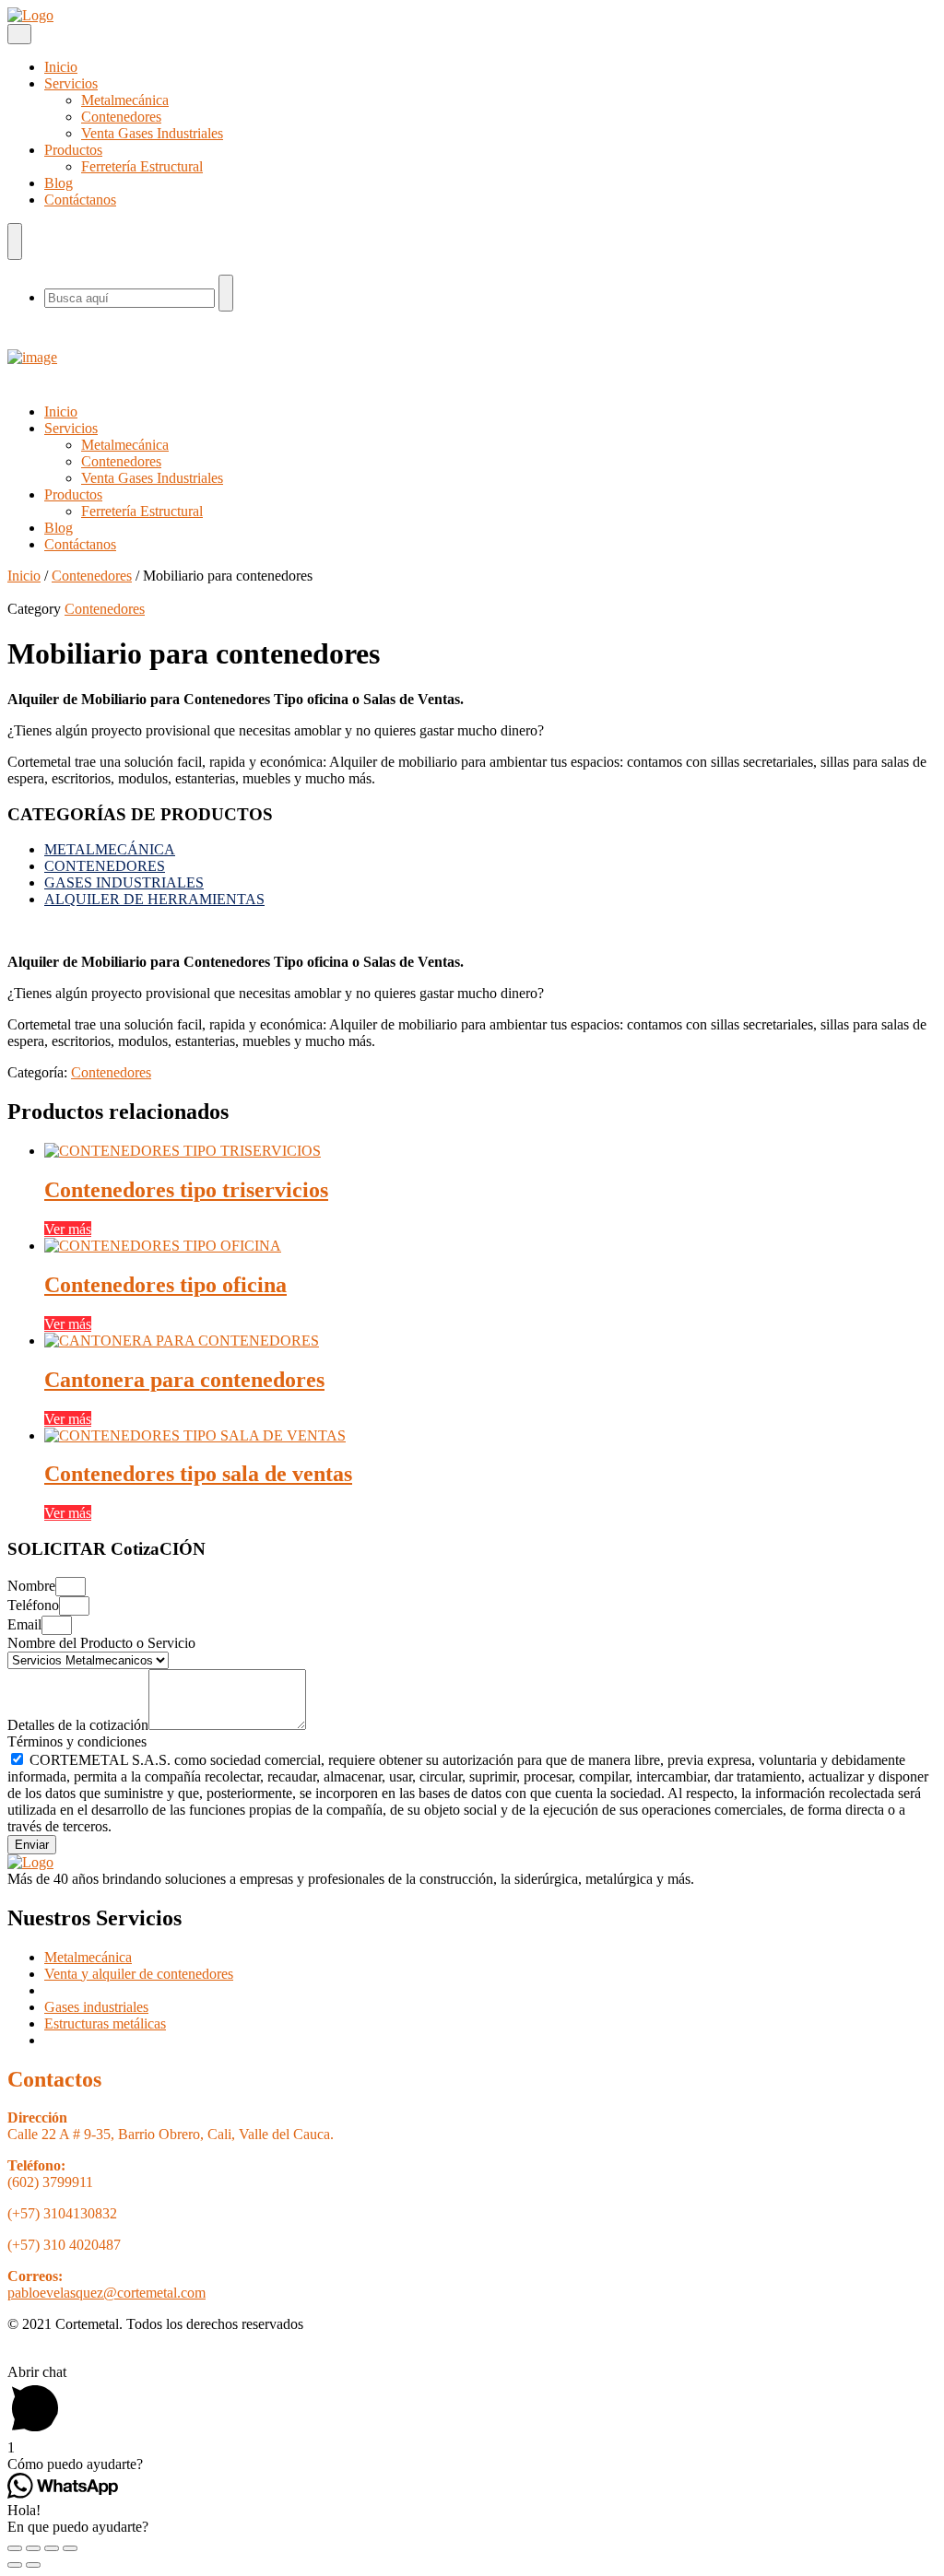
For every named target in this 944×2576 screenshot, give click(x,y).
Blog (59, 183)
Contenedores (121, 117)
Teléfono (33, 1605)
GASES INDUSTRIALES (124, 882)
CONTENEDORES (105, 866)
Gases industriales (96, 2007)
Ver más (68, 1229)
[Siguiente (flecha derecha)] (33, 2565)
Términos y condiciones (77, 1741)
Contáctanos (80, 200)
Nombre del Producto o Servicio (101, 1643)
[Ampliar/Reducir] (70, 2548)
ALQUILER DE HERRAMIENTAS (154, 899)
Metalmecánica (125, 100)
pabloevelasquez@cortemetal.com (106, 2293)
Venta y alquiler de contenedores (139, 1974)
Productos (73, 150)
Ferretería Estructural (142, 166)
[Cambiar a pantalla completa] (52, 2548)
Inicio (61, 67)
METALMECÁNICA (110, 849)
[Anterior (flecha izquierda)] (15, 2565)
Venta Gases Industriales (152, 133)
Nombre (31, 1586)
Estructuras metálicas (105, 2023)
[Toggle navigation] (19, 34)
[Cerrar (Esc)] (15, 2548)
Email (24, 1624)
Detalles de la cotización (78, 1725)
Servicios (71, 83)
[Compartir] (33, 2548)
